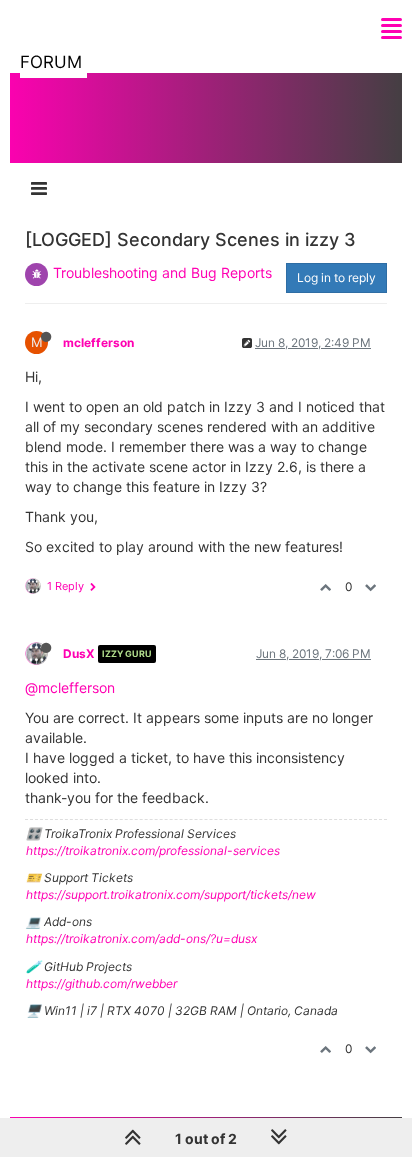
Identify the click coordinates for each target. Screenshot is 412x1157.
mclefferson (98, 342)
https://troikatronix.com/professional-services (153, 850)
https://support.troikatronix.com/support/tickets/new (171, 894)
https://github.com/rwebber (101, 983)
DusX (79, 653)
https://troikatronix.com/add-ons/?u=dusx (141, 938)
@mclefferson (70, 687)
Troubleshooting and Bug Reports (162, 272)
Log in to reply (336, 277)
